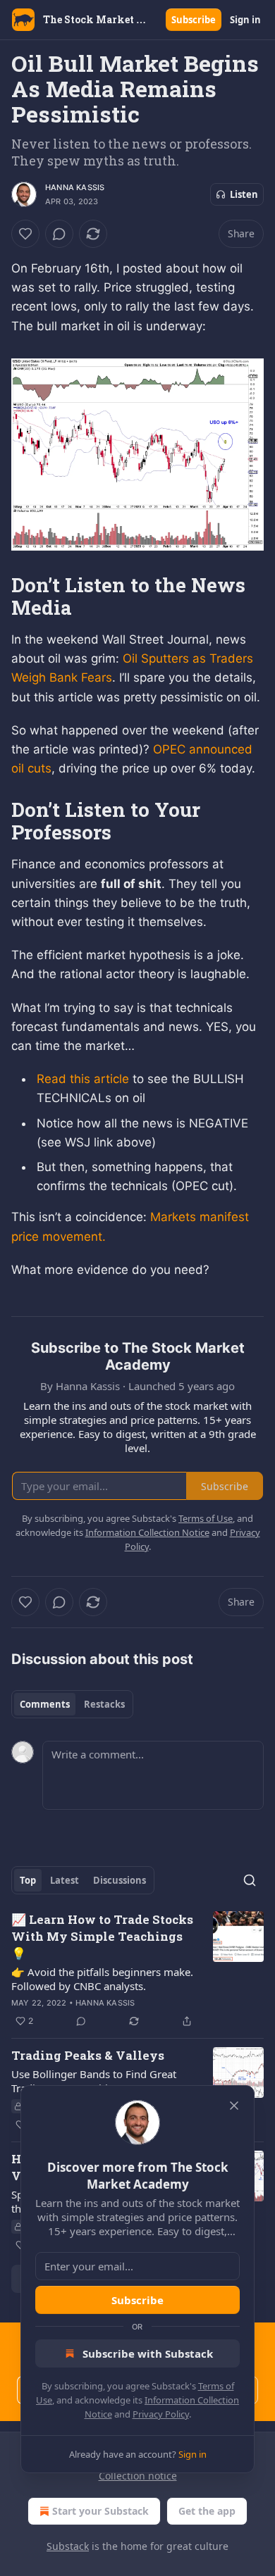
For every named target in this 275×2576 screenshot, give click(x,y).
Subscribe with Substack (148, 2353)
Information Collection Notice (147, 1532)
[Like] (25, 234)
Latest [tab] (65, 1880)
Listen (244, 194)
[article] (137, 1970)
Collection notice (138, 2476)
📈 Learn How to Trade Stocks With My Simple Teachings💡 (102, 1936)
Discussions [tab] (120, 1880)
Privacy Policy (161, 2414)
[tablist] (72, 1704)
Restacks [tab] (104, 1704)
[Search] (250, 1880)
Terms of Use (206, 1518)
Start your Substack (100, 2511)
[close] (234, 2106)
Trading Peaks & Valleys (88, 2055)
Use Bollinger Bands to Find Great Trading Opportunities (94, 2081)
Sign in (245, 20)
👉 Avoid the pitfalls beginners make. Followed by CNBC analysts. (102, 1979)
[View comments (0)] (59, 234)
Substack (68, 2546)
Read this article (83, 1079)
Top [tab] (28, 1880)
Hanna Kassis (75, 187)
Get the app (207, 2511)
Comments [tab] (45, 1704)
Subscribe (194, 20)
